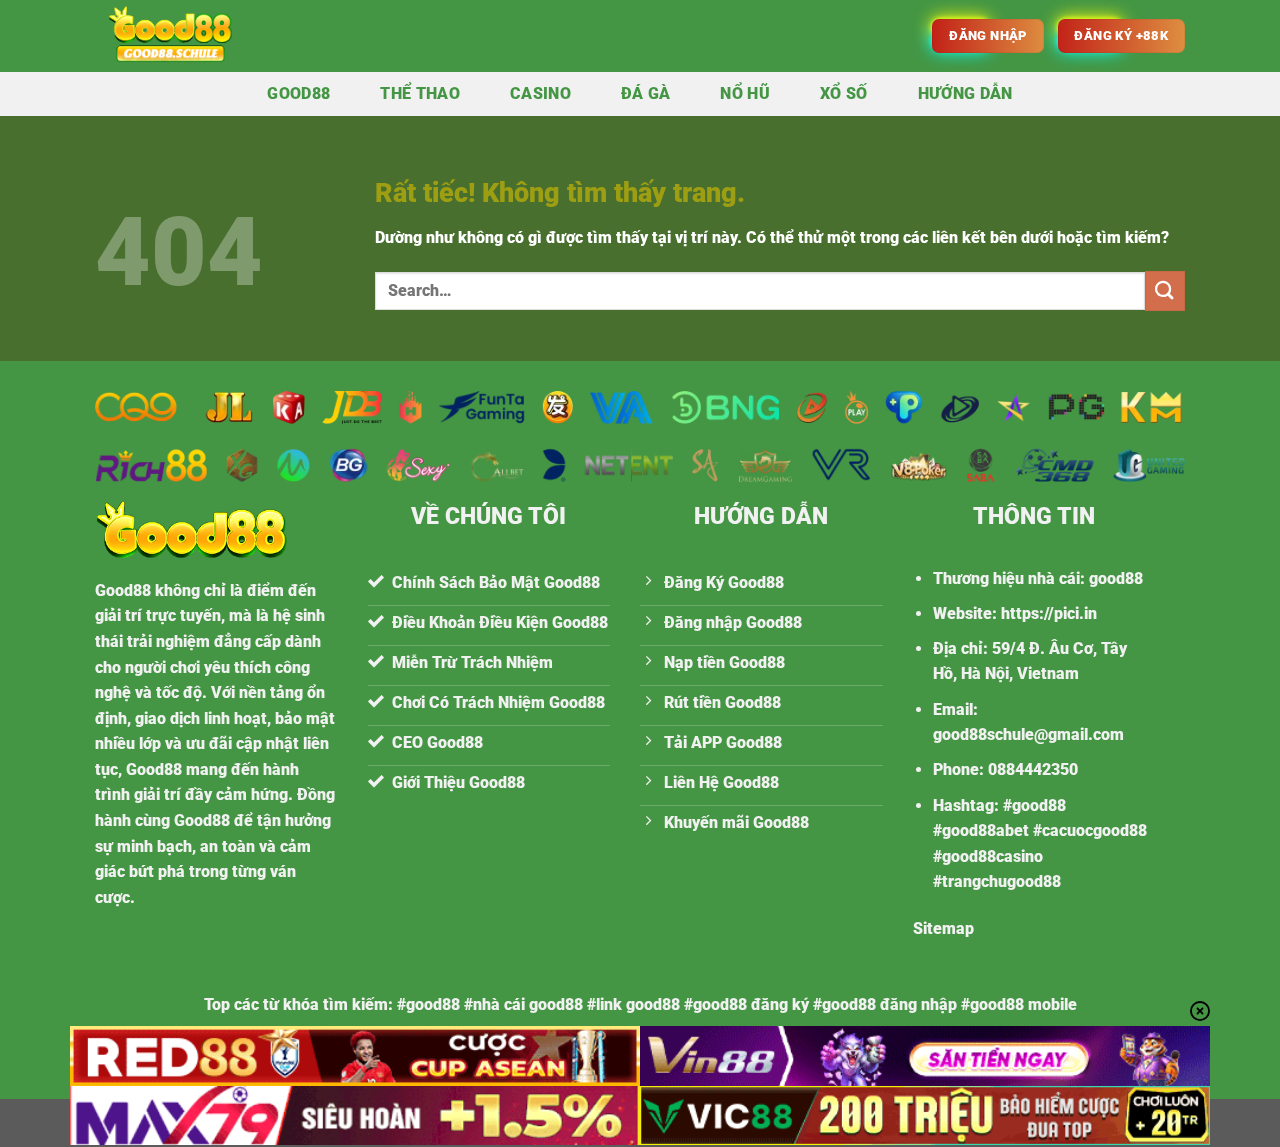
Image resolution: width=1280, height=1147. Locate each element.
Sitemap (943, 928)
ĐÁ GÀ (646, 93)
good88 (1116, 578)
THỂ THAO (420, 93)
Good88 (298, 93)
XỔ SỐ (844, 93)
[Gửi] (1165, 290)
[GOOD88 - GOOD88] (217, 36)
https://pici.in (1049, 613)
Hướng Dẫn (965, 93)
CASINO (540, 93)
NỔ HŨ (745, 93)
